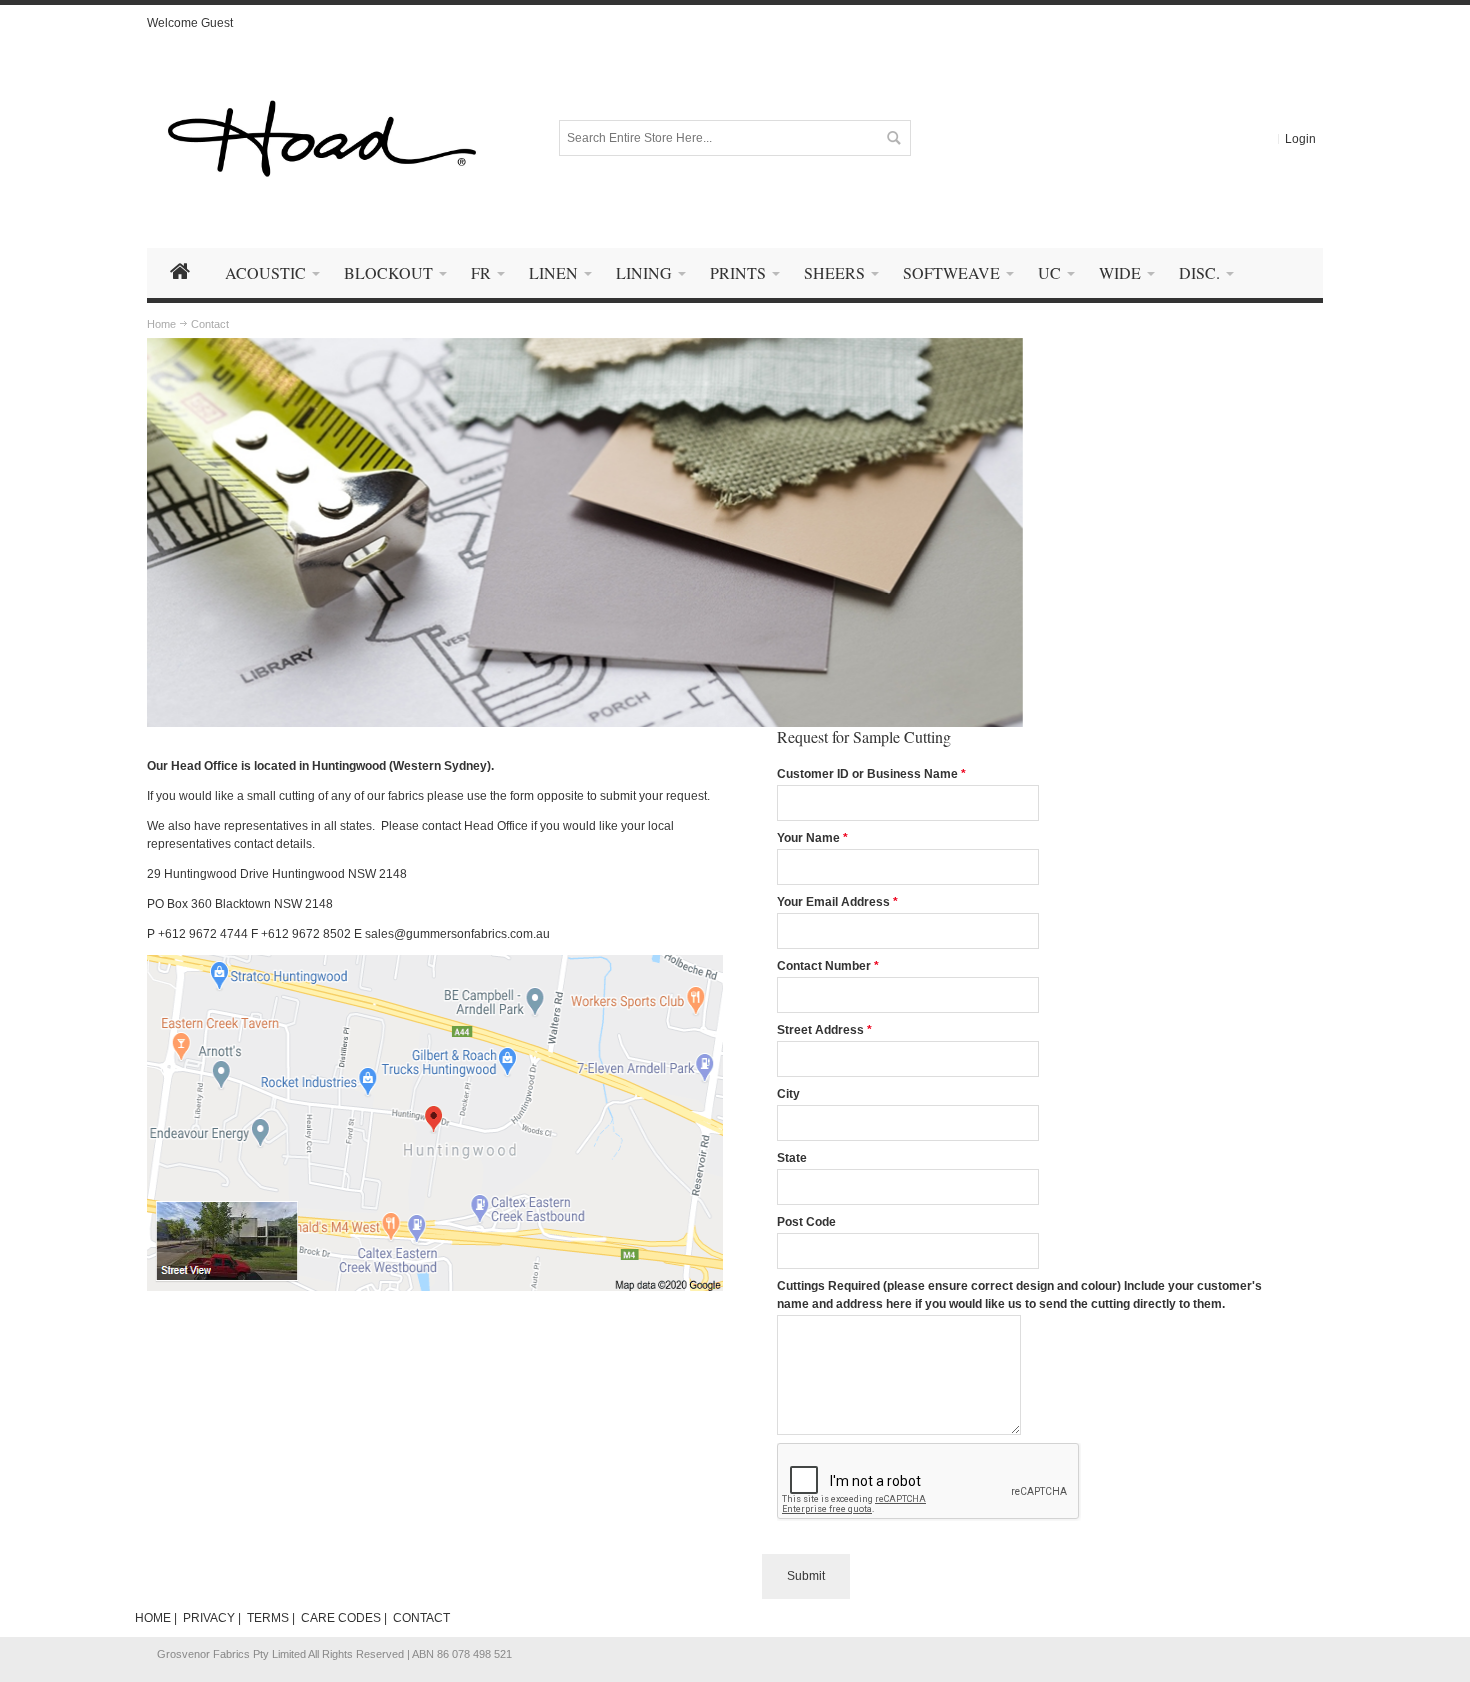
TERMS (268, 1618)
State (792, 1158)
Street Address (820, 1030)
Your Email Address (833, 902)
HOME (153, 1618)
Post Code (806, 1222)
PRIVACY (209, 1618)
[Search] (893, 138)
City (788, 1094)
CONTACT (421, 1618)
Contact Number (824, 966)
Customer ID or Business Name (867, 774)
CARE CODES (341, 1618)
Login (1300, 139)
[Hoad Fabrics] (322, 138)
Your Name (808, 838)
